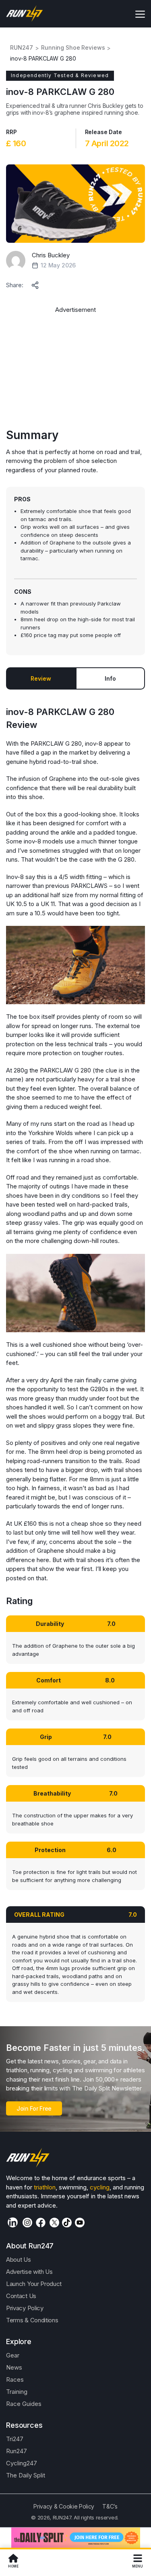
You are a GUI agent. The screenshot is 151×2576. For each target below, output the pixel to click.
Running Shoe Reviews (73, 48)
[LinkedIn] (13, 2222)
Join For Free (34, 2108)
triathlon (45, 2187)
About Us (19, 2260)
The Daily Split (26, 2475)
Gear (13, 2355)
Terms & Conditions (32, 2320)
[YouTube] (80, 2223)
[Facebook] (41, 2223)
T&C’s (110, 2506)
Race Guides (24, 2404)
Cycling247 (22, 2463)
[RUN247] (25, 14)
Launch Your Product (34, 2284)
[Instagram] (27, 2223)
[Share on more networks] (36, 284)
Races (15, 2379)
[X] (54, 2223)
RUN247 (22, 48)
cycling (100, 2187)
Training (17, 2392)
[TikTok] (67, 2223)
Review (41, 678)
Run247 (17, 2451)
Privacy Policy (25, 2308)
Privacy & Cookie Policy (64, 2506)
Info (110, 678)
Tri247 (15, 2439)
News (14, 2367)
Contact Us (21, 2296)
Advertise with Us (29, 2272)
